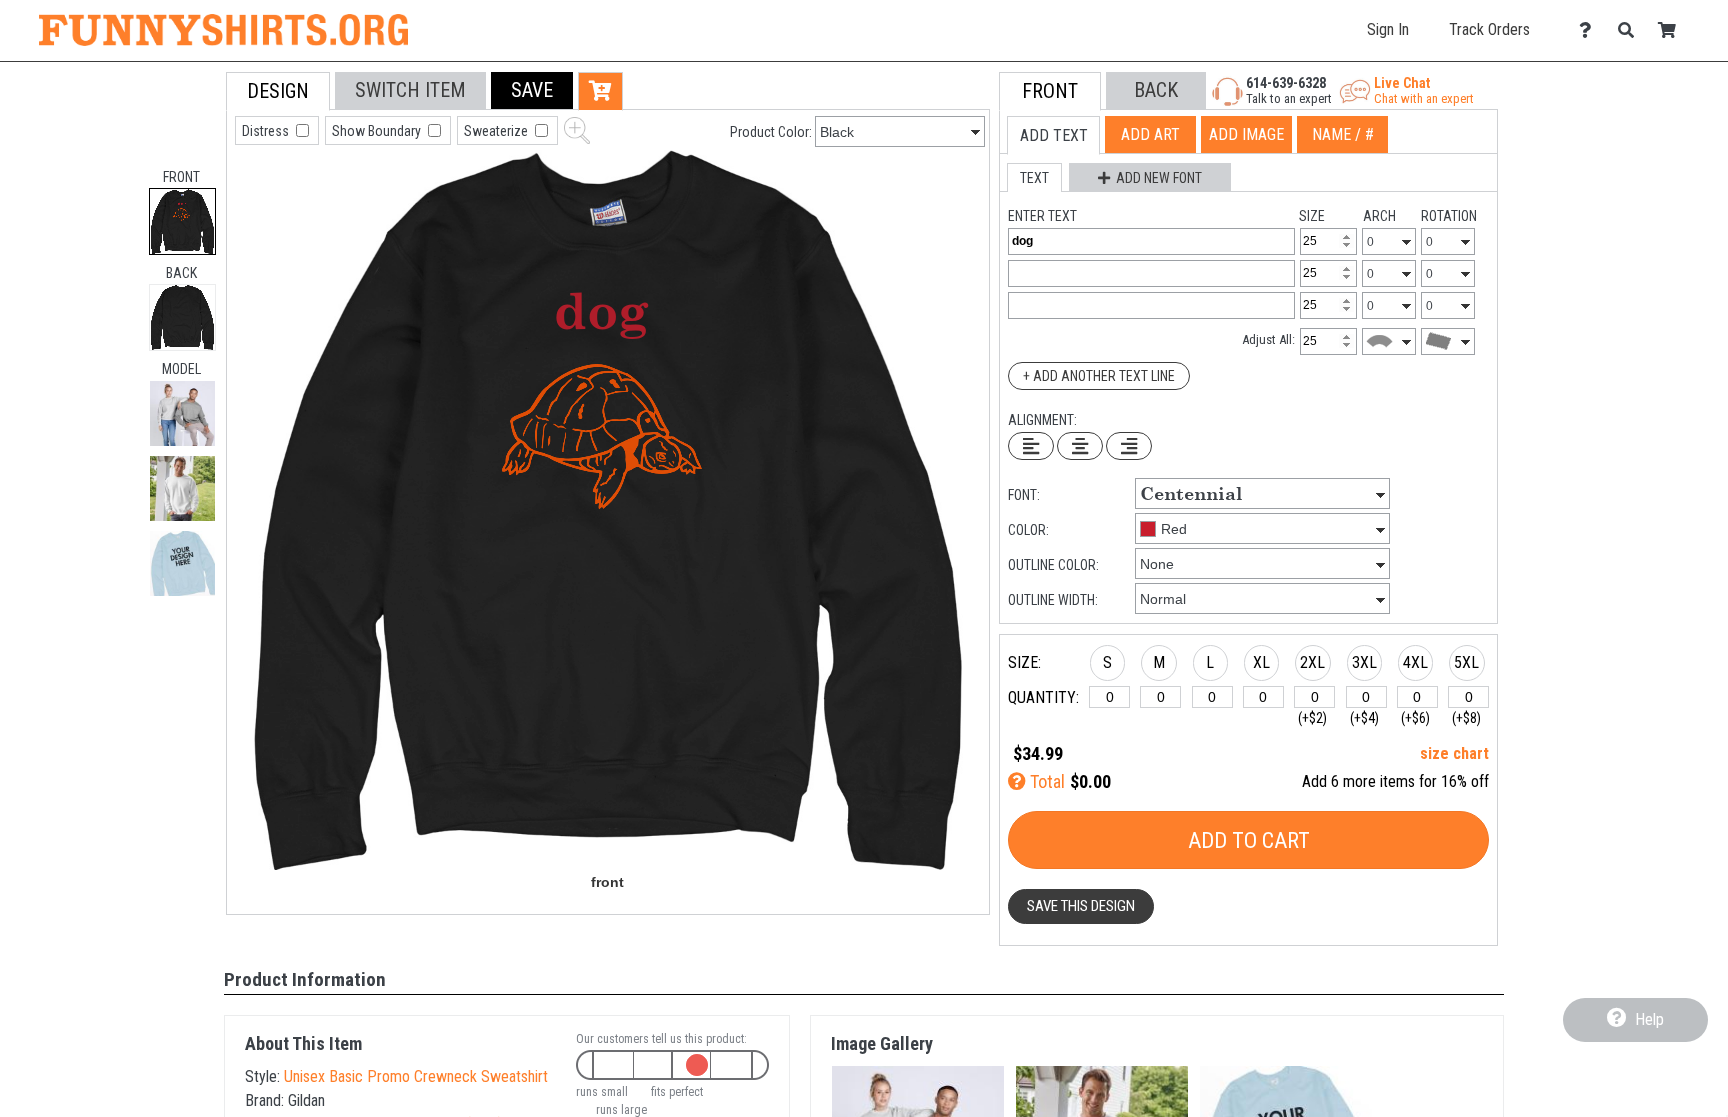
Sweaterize (497, 131)
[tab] (182, 221)
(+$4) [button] (1364, 718)
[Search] (1631, 30)
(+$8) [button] (1466, 718)
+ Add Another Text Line (1099, 376)
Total (1045, 781)
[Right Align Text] (1129, 446)
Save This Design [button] (1081, 906)
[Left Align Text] (1031, 446)
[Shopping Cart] (1672, 30)
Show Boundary (378, 131)
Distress (267, 131)
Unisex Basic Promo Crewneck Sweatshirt (416, 1076)
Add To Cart (1249, 840)
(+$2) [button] (1312, 718)
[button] (182, 413)
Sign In (1388, 29)
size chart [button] (1454, 753)
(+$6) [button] (1415, 718)
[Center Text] (1080, 446)
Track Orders (1489, 29)
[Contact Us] (1590, 30)
